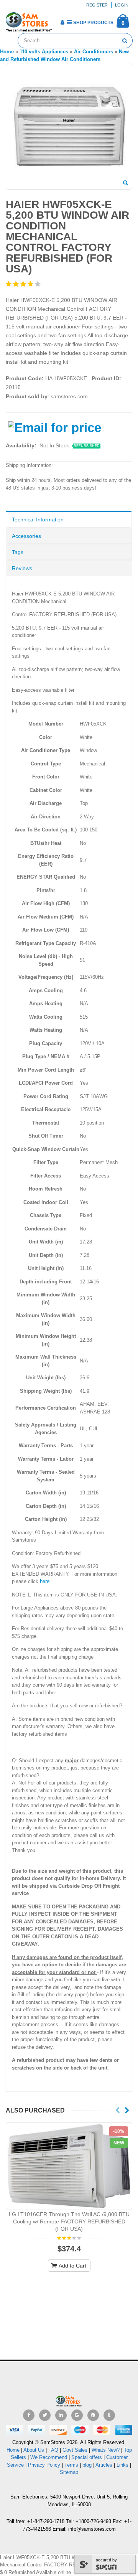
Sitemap (69, 2472)
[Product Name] (69, 2166)
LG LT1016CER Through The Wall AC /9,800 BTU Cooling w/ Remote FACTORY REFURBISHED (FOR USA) (69, 2221)
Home (13, 2450)
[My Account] (62, 22)
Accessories (26, 536)
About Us (34, 2450)
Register (97, 5)
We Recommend (49, 2457)
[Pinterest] (93, 2415)
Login (122, 5)
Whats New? (106, 2450)
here (45, 1581)
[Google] (77, 2415)
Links (122, 2465)
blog (87, 2465)
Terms (72, 2465)
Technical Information (38, 519)
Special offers (87, 2457)
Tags (18, 552)
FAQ (53, 2450)
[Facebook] (29, 2415)
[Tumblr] (109, 2415)
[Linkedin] (61, 2415)
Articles (104, 2465)
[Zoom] (126, 183)
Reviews (22, 568)
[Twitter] (45, 2415)
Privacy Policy (44, 2465)
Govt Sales (75, 2450)
